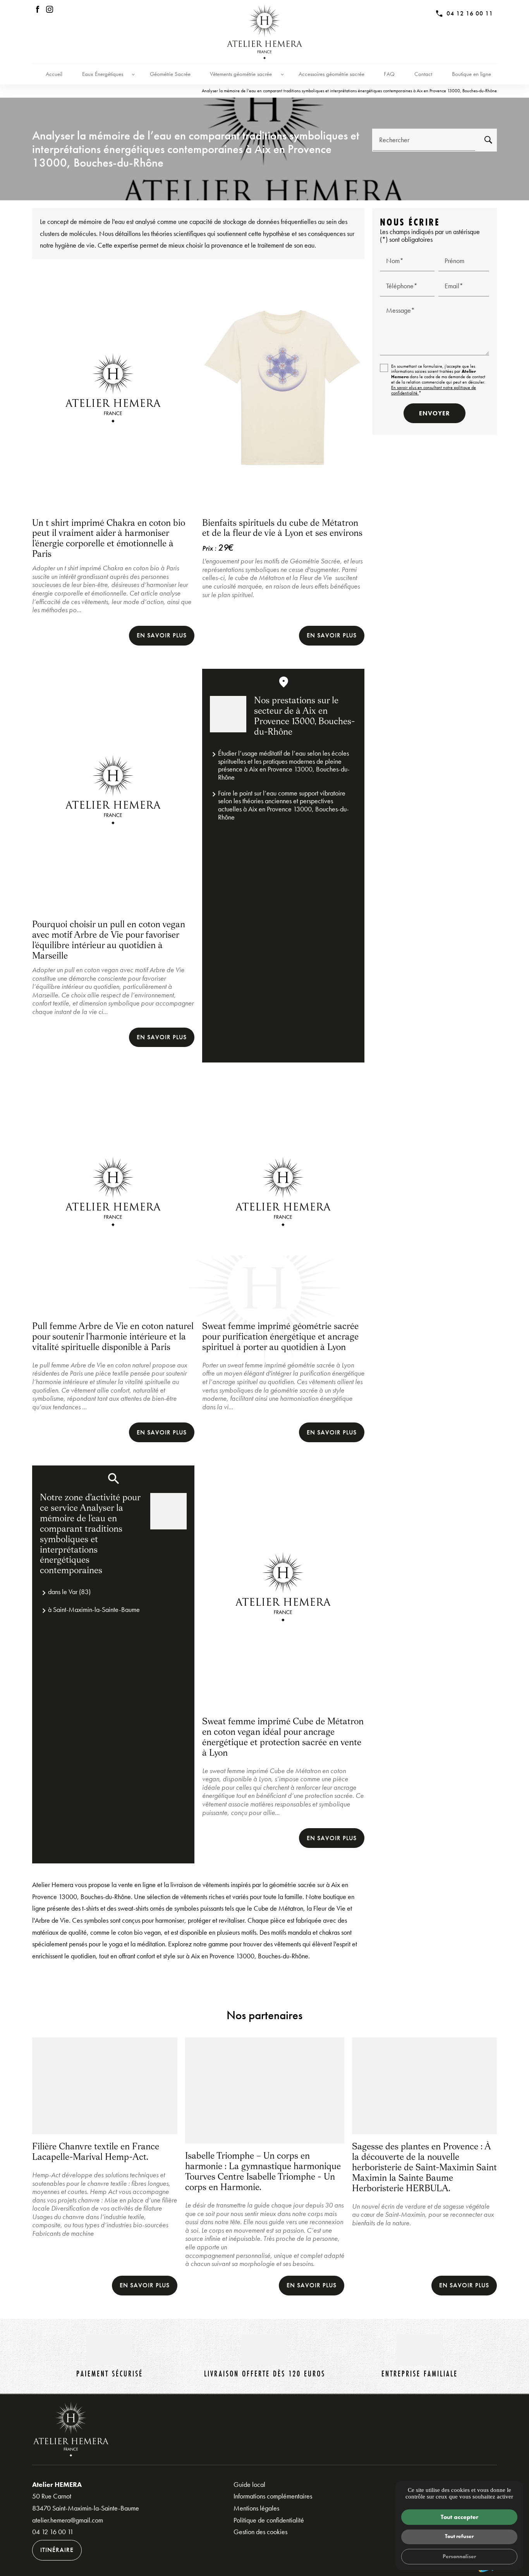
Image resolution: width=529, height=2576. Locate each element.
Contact (423, 74)
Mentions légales (256, 2508)
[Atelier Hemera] (264, 32)
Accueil (54, 74)
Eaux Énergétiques (103, 74)
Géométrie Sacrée (170, 74)
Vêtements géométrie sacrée (241, 74)
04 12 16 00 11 (470, 13)
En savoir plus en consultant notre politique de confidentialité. (434, 390)
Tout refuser (459, 2536)
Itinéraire (57, 2550)
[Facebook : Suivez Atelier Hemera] (38, 9)
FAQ (389, 74)
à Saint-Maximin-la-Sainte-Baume (94, 1609)
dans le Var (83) (69, 1592)
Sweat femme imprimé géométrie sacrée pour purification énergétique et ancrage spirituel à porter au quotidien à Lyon (280, 1337)
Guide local (249, 2484)
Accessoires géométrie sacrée (331, 74)
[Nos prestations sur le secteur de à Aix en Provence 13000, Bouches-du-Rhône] (228, 714)
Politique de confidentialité (269, 2520)
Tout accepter (459, 2517)
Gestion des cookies (260, 2532)
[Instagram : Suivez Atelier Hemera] (50, 9)
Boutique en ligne (471, 74)
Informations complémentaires (273, 2496)
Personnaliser (459, 2556)
